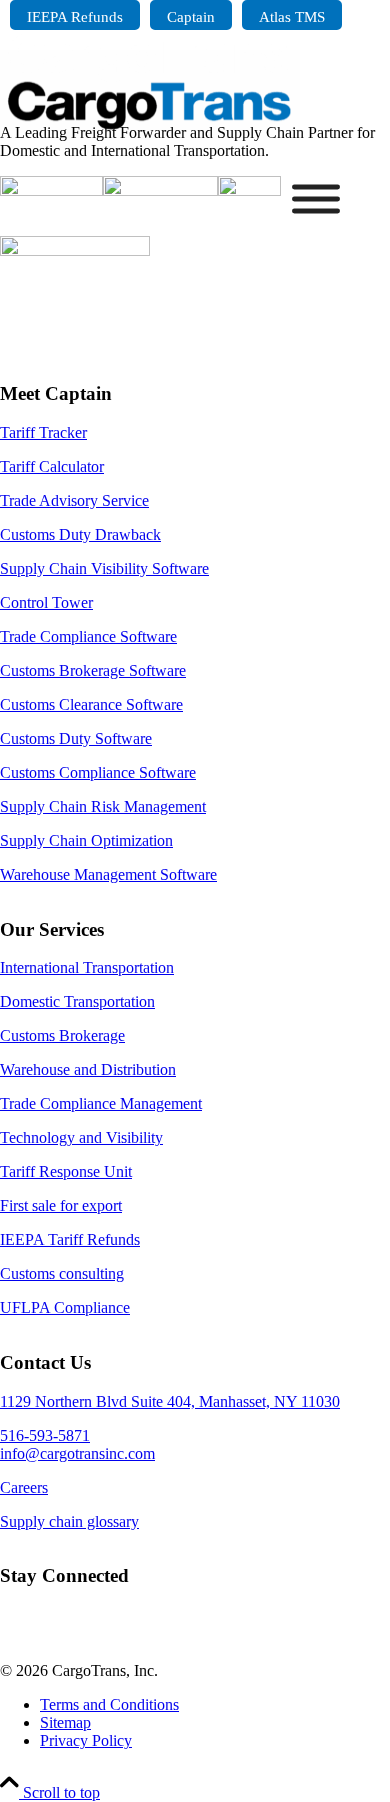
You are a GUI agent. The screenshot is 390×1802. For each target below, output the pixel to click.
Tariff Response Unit (66, 1171)
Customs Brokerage (62, 1035)
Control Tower (46, 602)
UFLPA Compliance (65, 1307)
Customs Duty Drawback (80, 534)
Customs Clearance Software (91, 704)
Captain (191, 17)
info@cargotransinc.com (77, 1453)
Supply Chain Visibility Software (104, 568)
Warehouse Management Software (108, 874)
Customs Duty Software (76, 738)
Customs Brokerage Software (93, 670)
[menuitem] (75, 15)
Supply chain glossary (69, 1521)
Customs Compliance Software (98, 772)
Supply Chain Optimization (86, 840)
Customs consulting (62, 1273)
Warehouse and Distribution (88, 1069)
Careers (24, 1487)
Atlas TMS (292, 17)
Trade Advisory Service (74, 500)
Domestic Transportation (77, 1001)
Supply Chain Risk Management (103, 806)
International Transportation (87, 967)
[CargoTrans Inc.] (150, 144)
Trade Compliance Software (88, 636)
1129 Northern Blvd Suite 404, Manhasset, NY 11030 (170, 1401)
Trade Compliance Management (101, 1103)
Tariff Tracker (43, 432)
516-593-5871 (45, 1435)
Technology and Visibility (81, 1137)
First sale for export (61, 1205)
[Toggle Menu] (316, 199)
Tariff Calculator (52, 466)
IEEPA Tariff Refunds (70, 1239)
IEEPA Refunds (75, 17)
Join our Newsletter (92, 1638)
